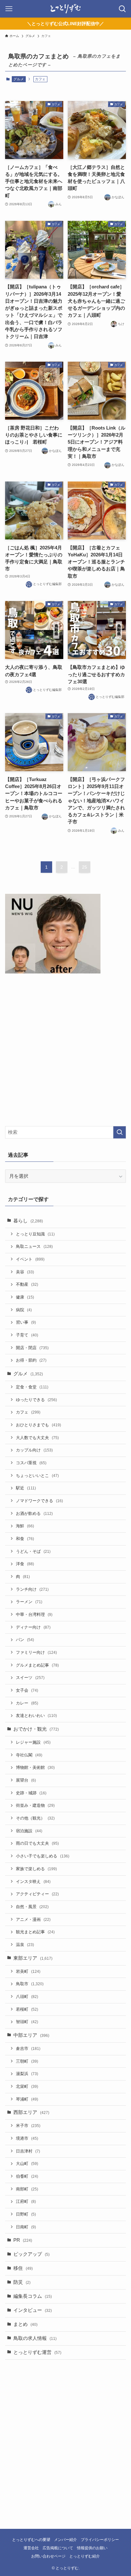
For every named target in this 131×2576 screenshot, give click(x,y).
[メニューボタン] (9, 9)
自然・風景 (32, 1907)
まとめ (25, 2324)
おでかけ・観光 (36, 1729)
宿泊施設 (29, 1831)
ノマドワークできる (39, 1501)
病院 (24, 1310)
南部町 (27, 2189)
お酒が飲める (34, 1513)
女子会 (27, 1690)
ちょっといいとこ (37, 1476)
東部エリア (33, 1958)
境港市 (27, 2138)
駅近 (26, 1488)
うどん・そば (33, 1551)
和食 (25, 1539)
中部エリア (31, 2035)
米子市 (28, 2126)
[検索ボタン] (122, 9)
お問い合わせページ (48, 2556)
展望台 (26, 1780)
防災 (22, 2282)
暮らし (28, 1221)
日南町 (26, 2227)
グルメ (19, 79)
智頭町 (27, 2022)
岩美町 (28, 1971)
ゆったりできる (36, 1400)
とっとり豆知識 (35, 1234)
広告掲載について (58, 2548)
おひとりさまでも (38, 1425)
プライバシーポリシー (100, 2540)
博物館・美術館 (35, 1767)
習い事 (26, 1322)
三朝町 (27, 2061)
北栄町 (27, 2086)
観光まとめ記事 (35, 1932)
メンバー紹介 (65, 2540)
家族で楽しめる (36, 1869)
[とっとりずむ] (65, 9)
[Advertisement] (65, 1051)
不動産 (27, 1284)
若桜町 (27, 2009)
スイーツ (30, 1678)
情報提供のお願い (92, 2548)
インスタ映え (33, 1881)
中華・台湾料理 (34, 1614)
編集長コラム (33, 2296)
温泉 (25, 1945)
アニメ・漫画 (33, 1919)
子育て (27, 1335)
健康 (25, 1297)
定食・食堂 (32, 1387)
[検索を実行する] (120, 1132)
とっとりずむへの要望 (31, 2540)
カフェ (28, 1412)
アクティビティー (37, 1894)
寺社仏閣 (29, 1755)
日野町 (26, 2214)
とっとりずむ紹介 (85, 2556)
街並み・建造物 (35, 1805)
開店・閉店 (32, 1348)
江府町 (26, 2201)
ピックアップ (31, 2254)
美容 (25, 1272)
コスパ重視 (31, 1463)
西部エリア (31, 2112)
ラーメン (29, 1602)
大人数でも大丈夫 (37, 1438)
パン (25, 1640)
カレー (27, 1703)
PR (23, 2240)
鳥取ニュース (34, 1246)
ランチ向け (32, 1589)
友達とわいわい (36, 1715)
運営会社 (31, 2548)
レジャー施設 (33, 1742)
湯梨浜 (27, 2074)
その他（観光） (35, 1818)
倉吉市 (28, 2048)
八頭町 (27, 1997)
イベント (30, 1259)
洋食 (25, 1564)
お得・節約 (31, 1360)
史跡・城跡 (31, 1793)
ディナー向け (33, 1627)
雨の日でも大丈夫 (37, 1843)
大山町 (27, 2164)
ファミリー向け (36, 1652)
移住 (23, 2268)
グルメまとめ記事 (37, 1665)
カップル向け (34, 1450)
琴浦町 (27, 2099)
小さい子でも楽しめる (43, 1856)
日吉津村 (28, 2151)
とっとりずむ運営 (37, 2352)
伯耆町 (27, 2176)
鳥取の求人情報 (35, 2338)
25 (85, 867)
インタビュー (33, 2310)
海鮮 (25, 1526)
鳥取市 (30, 1984)
